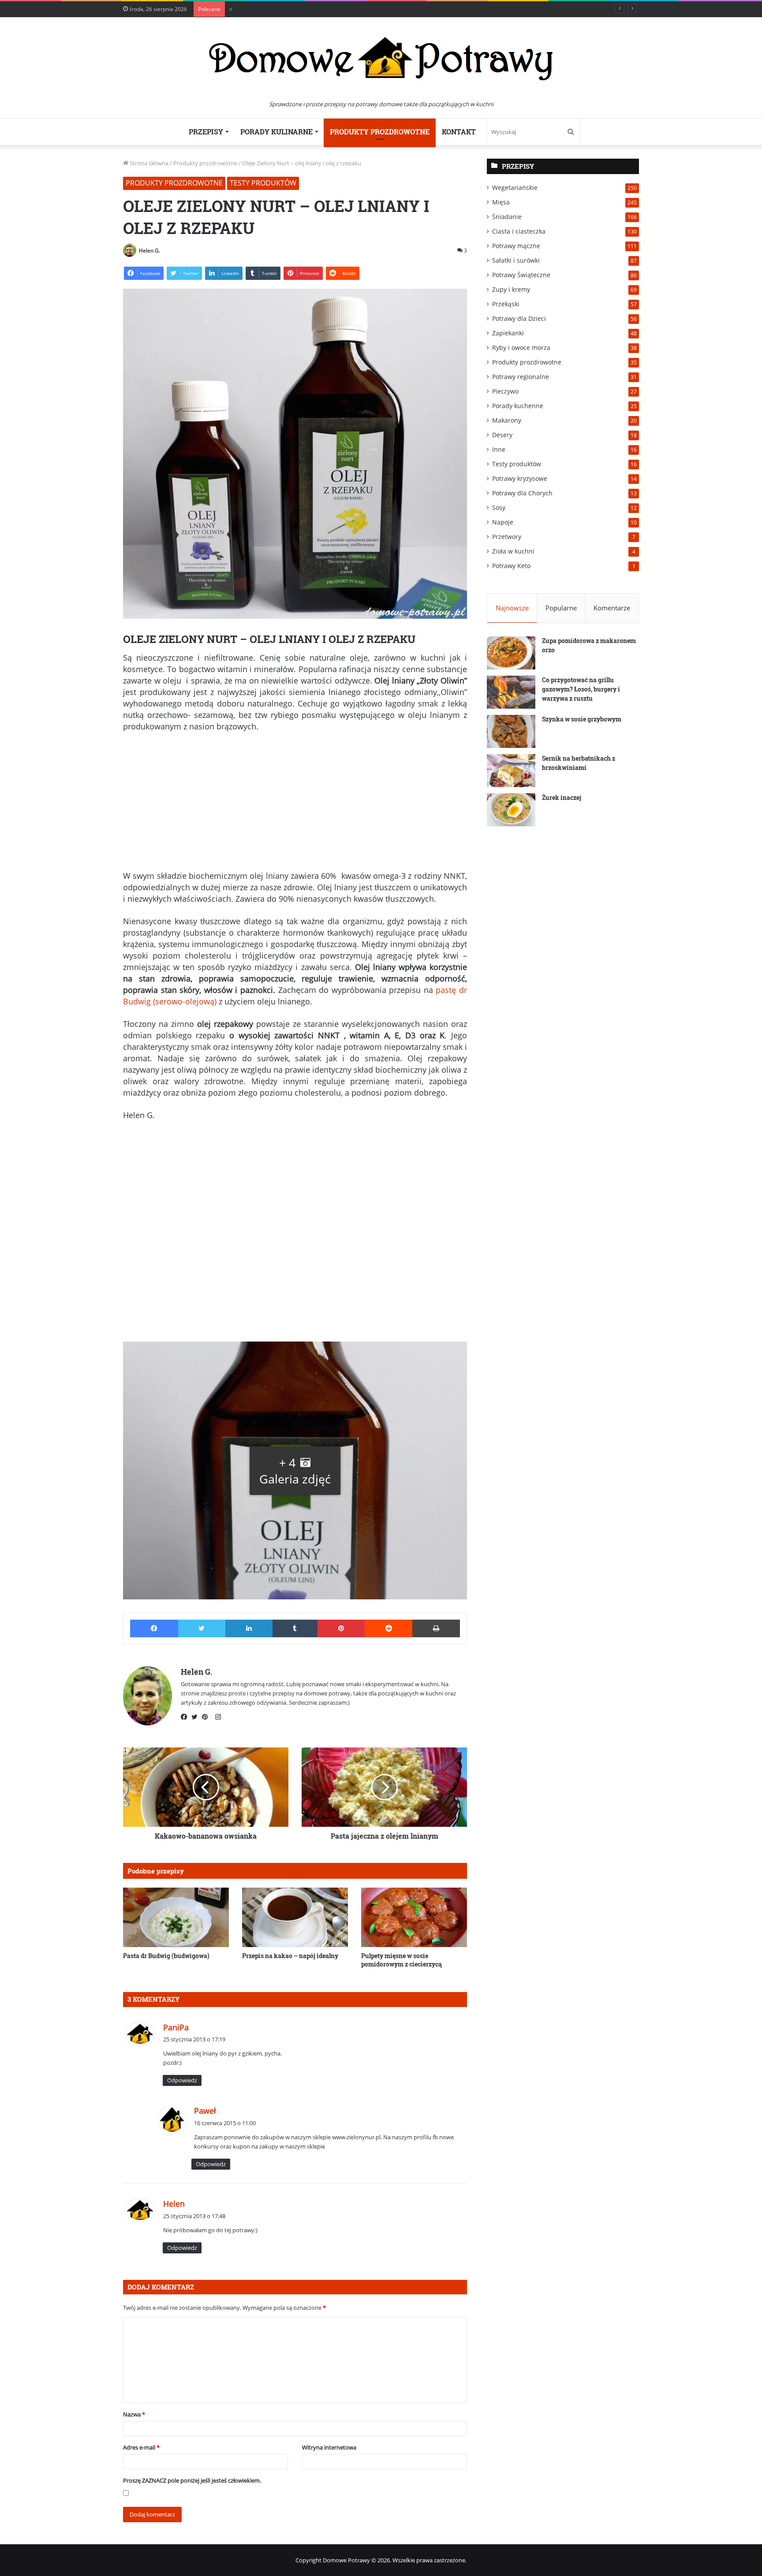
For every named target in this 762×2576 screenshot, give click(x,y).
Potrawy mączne (516, 246)
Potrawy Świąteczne (521, 275)
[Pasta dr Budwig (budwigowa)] (176, 1917)
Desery (502, 435)
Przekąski (506, 304)
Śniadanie (507, 217)
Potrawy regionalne (521, 377)
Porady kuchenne (518, 406)
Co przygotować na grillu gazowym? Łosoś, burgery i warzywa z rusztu (581, 689)
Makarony (507, 420)
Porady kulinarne (276, 132)
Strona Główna (148, 163)
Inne (499, 449)
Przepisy (206, 132)
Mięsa (501, 202)
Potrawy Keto (511, 566)
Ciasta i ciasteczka (519, 231)
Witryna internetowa (329, 2447)
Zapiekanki (508, 333)
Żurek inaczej (562, 797)
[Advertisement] (295, 805)
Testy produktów (263, 183)
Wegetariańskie (515, 188)
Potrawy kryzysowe (520, 478)
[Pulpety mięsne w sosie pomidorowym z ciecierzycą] (414, 1917)
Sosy (499, 507)
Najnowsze (512, 608)
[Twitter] (197, 1717)
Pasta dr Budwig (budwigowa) (166, 1956)
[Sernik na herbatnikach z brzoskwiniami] (511, 771)
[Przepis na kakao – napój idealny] (295, 1917)
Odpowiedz (182, 2080)
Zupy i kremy (511, 289)
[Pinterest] (207, 1717)
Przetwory (507, 537)
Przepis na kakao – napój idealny (290, 1956)
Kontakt (459, 132)
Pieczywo (505, 391)
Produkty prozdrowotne (380, 132)
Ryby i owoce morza (521, 348)
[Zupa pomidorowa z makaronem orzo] (511, 653)
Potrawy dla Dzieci (519, 318)
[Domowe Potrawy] (381, 58)
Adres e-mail (141, 2447)
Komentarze (612, 608)
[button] (295, 1470)
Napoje (503, 522)
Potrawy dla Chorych (522, 493)
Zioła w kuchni (513, 551)
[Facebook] (186, 1717)
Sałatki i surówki (516, 260)
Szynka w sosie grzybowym (582, 719)
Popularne (561, 608)
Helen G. (149, 251)
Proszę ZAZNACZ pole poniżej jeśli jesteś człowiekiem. (192, 2480)
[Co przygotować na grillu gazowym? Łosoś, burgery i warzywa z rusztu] (511, 692)
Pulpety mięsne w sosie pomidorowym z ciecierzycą (402, 1960)
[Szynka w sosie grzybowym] (511, 731)
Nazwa (134, 2414)
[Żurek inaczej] (511, 810)
